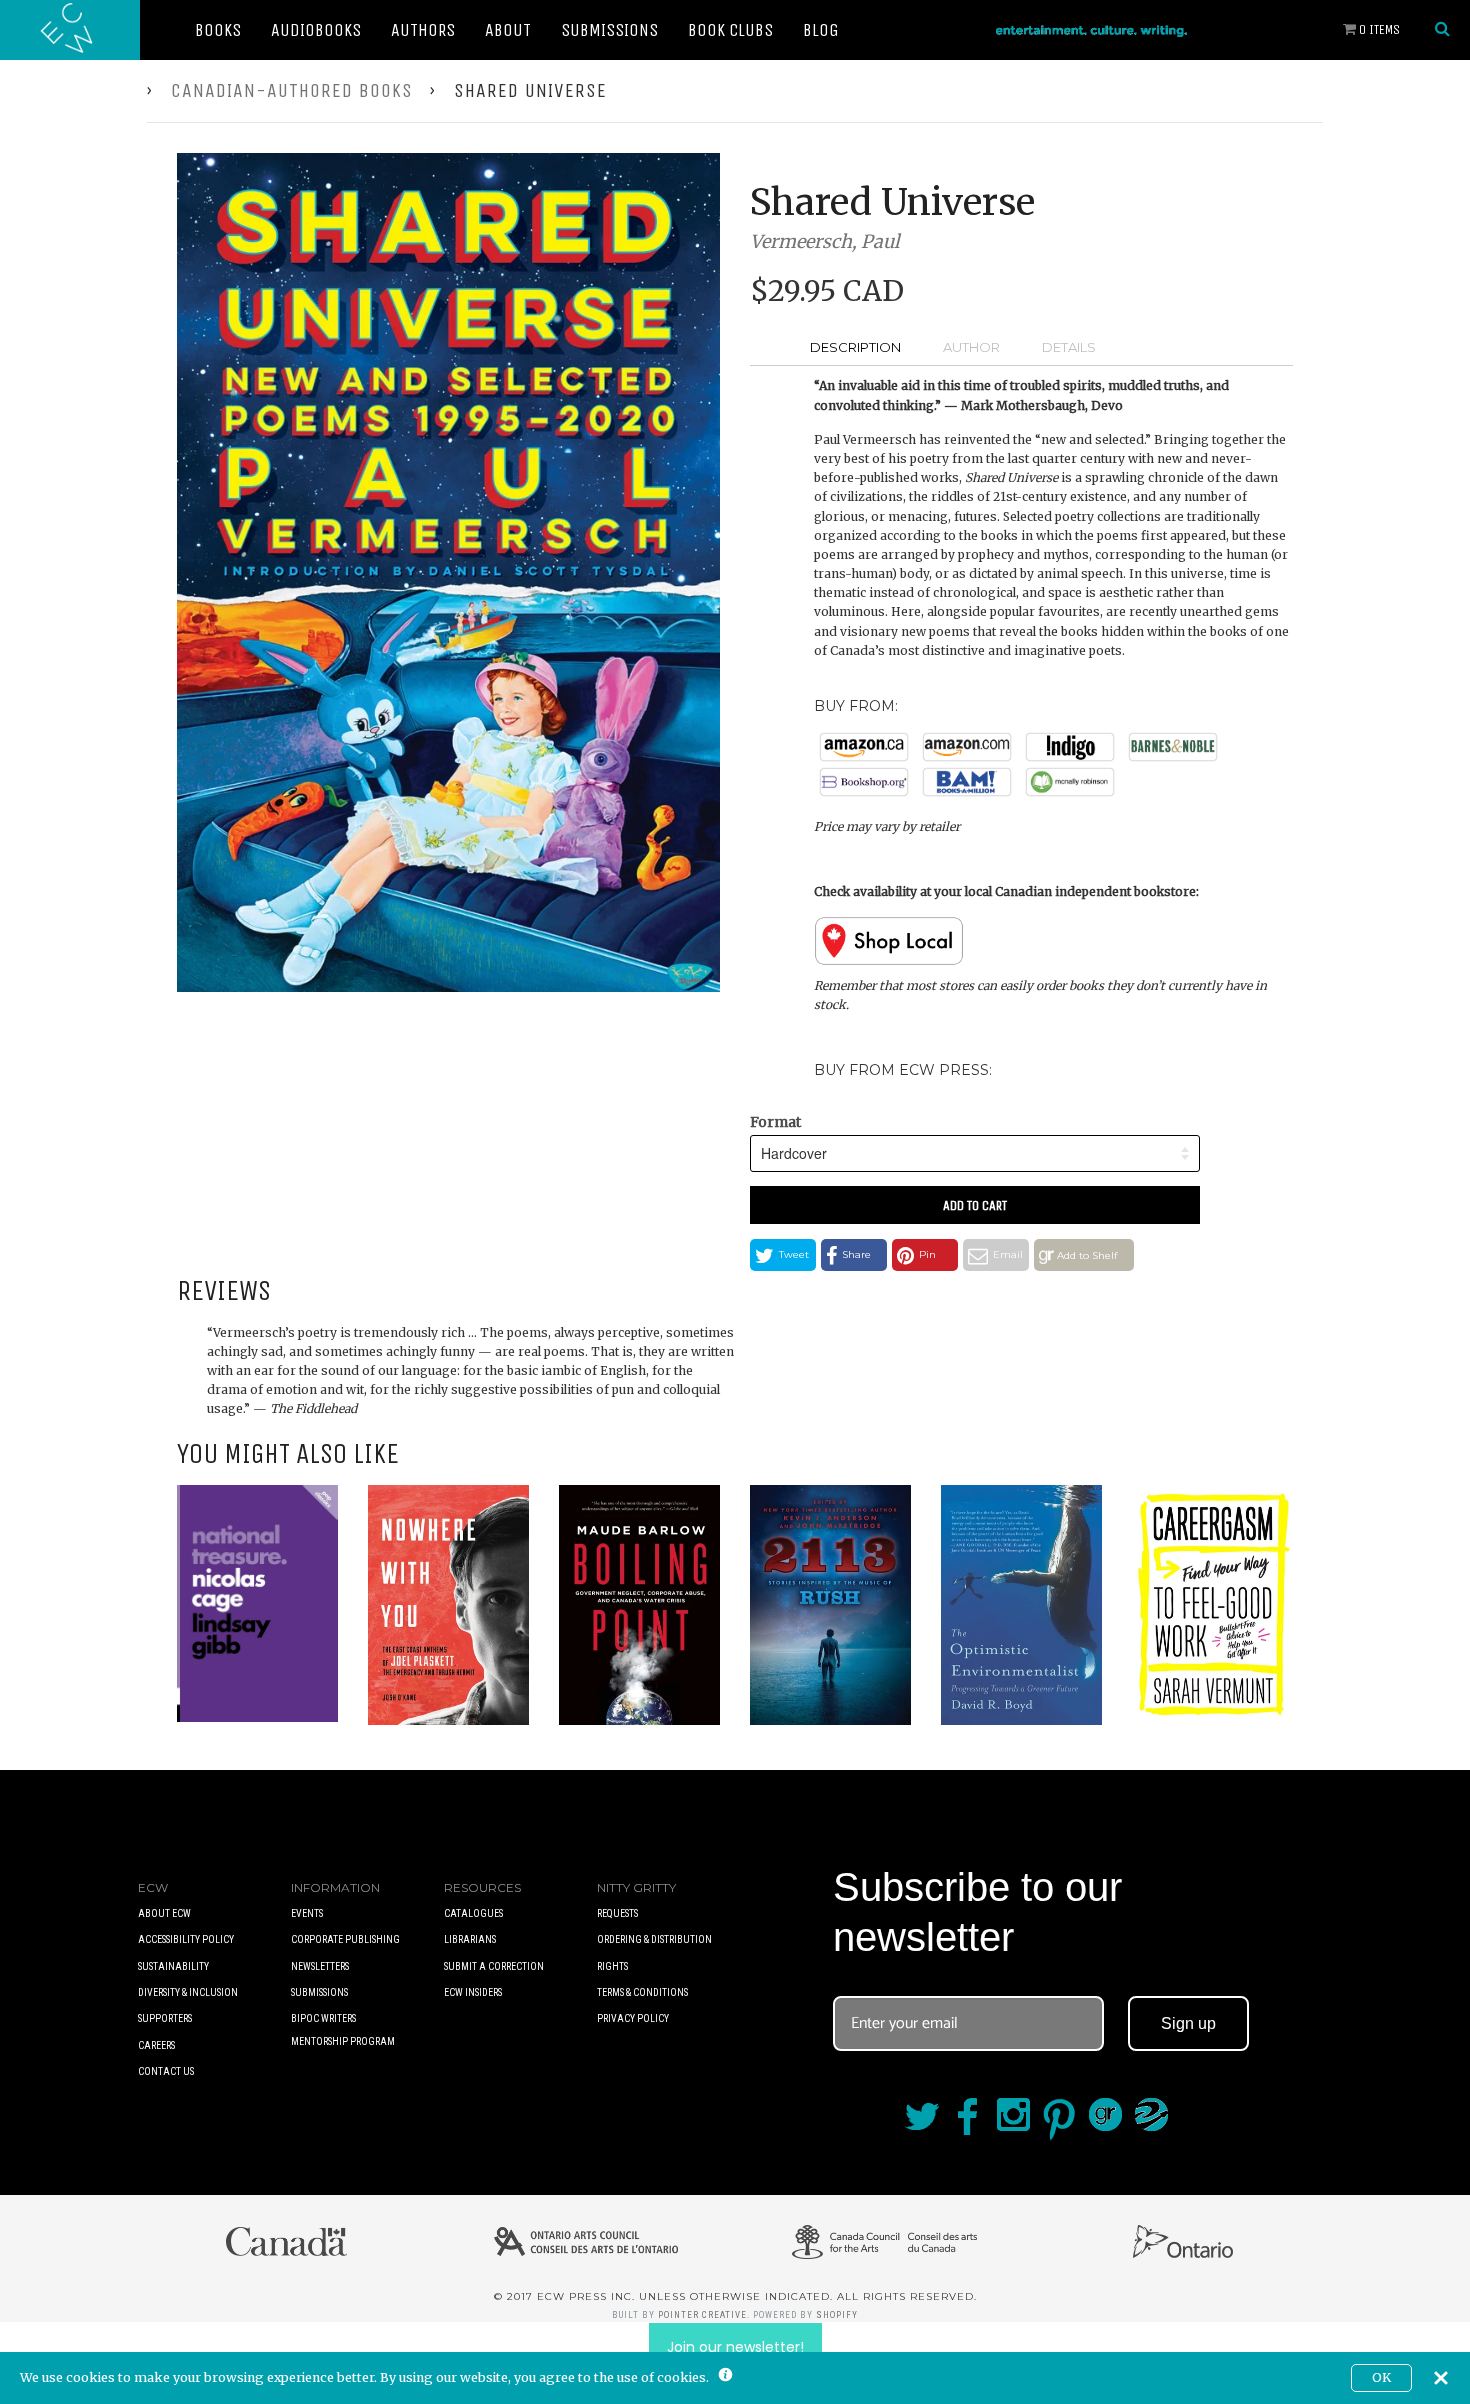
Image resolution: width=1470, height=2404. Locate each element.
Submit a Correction (494, 1966)
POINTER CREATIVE (702, 2315)
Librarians (470, 1939)
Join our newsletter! (735, 2347)
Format (775, 1122)
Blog (821, 30)
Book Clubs (730, 30)
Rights (612, 1966)
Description (855, 347)
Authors (423, 30)
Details (1069, 347)
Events (307, 1913)
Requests (617, 1913)
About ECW (164, 1913)
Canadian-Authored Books (292, 90)
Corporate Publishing (345, 1939)
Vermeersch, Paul (825, 241)
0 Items (1378, 29)
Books (218, 30)
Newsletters (320, 1966)
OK (1381, 2377)
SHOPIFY (837, 2315)
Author (971, 347)
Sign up (1188, 2023)
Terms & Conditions (642, 1992)
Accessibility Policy (186, 1939)
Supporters (165, 2018)
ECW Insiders (473, 1992)
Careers (156, 2045)
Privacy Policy (633, 2018)
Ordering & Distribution (654, 1939)
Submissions (609, 30)
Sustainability (173, 1966)
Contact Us (166, 2071)
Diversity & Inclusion (188, 1992)
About (508, 30)
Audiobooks (316, 30)
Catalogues (473, 1913)
